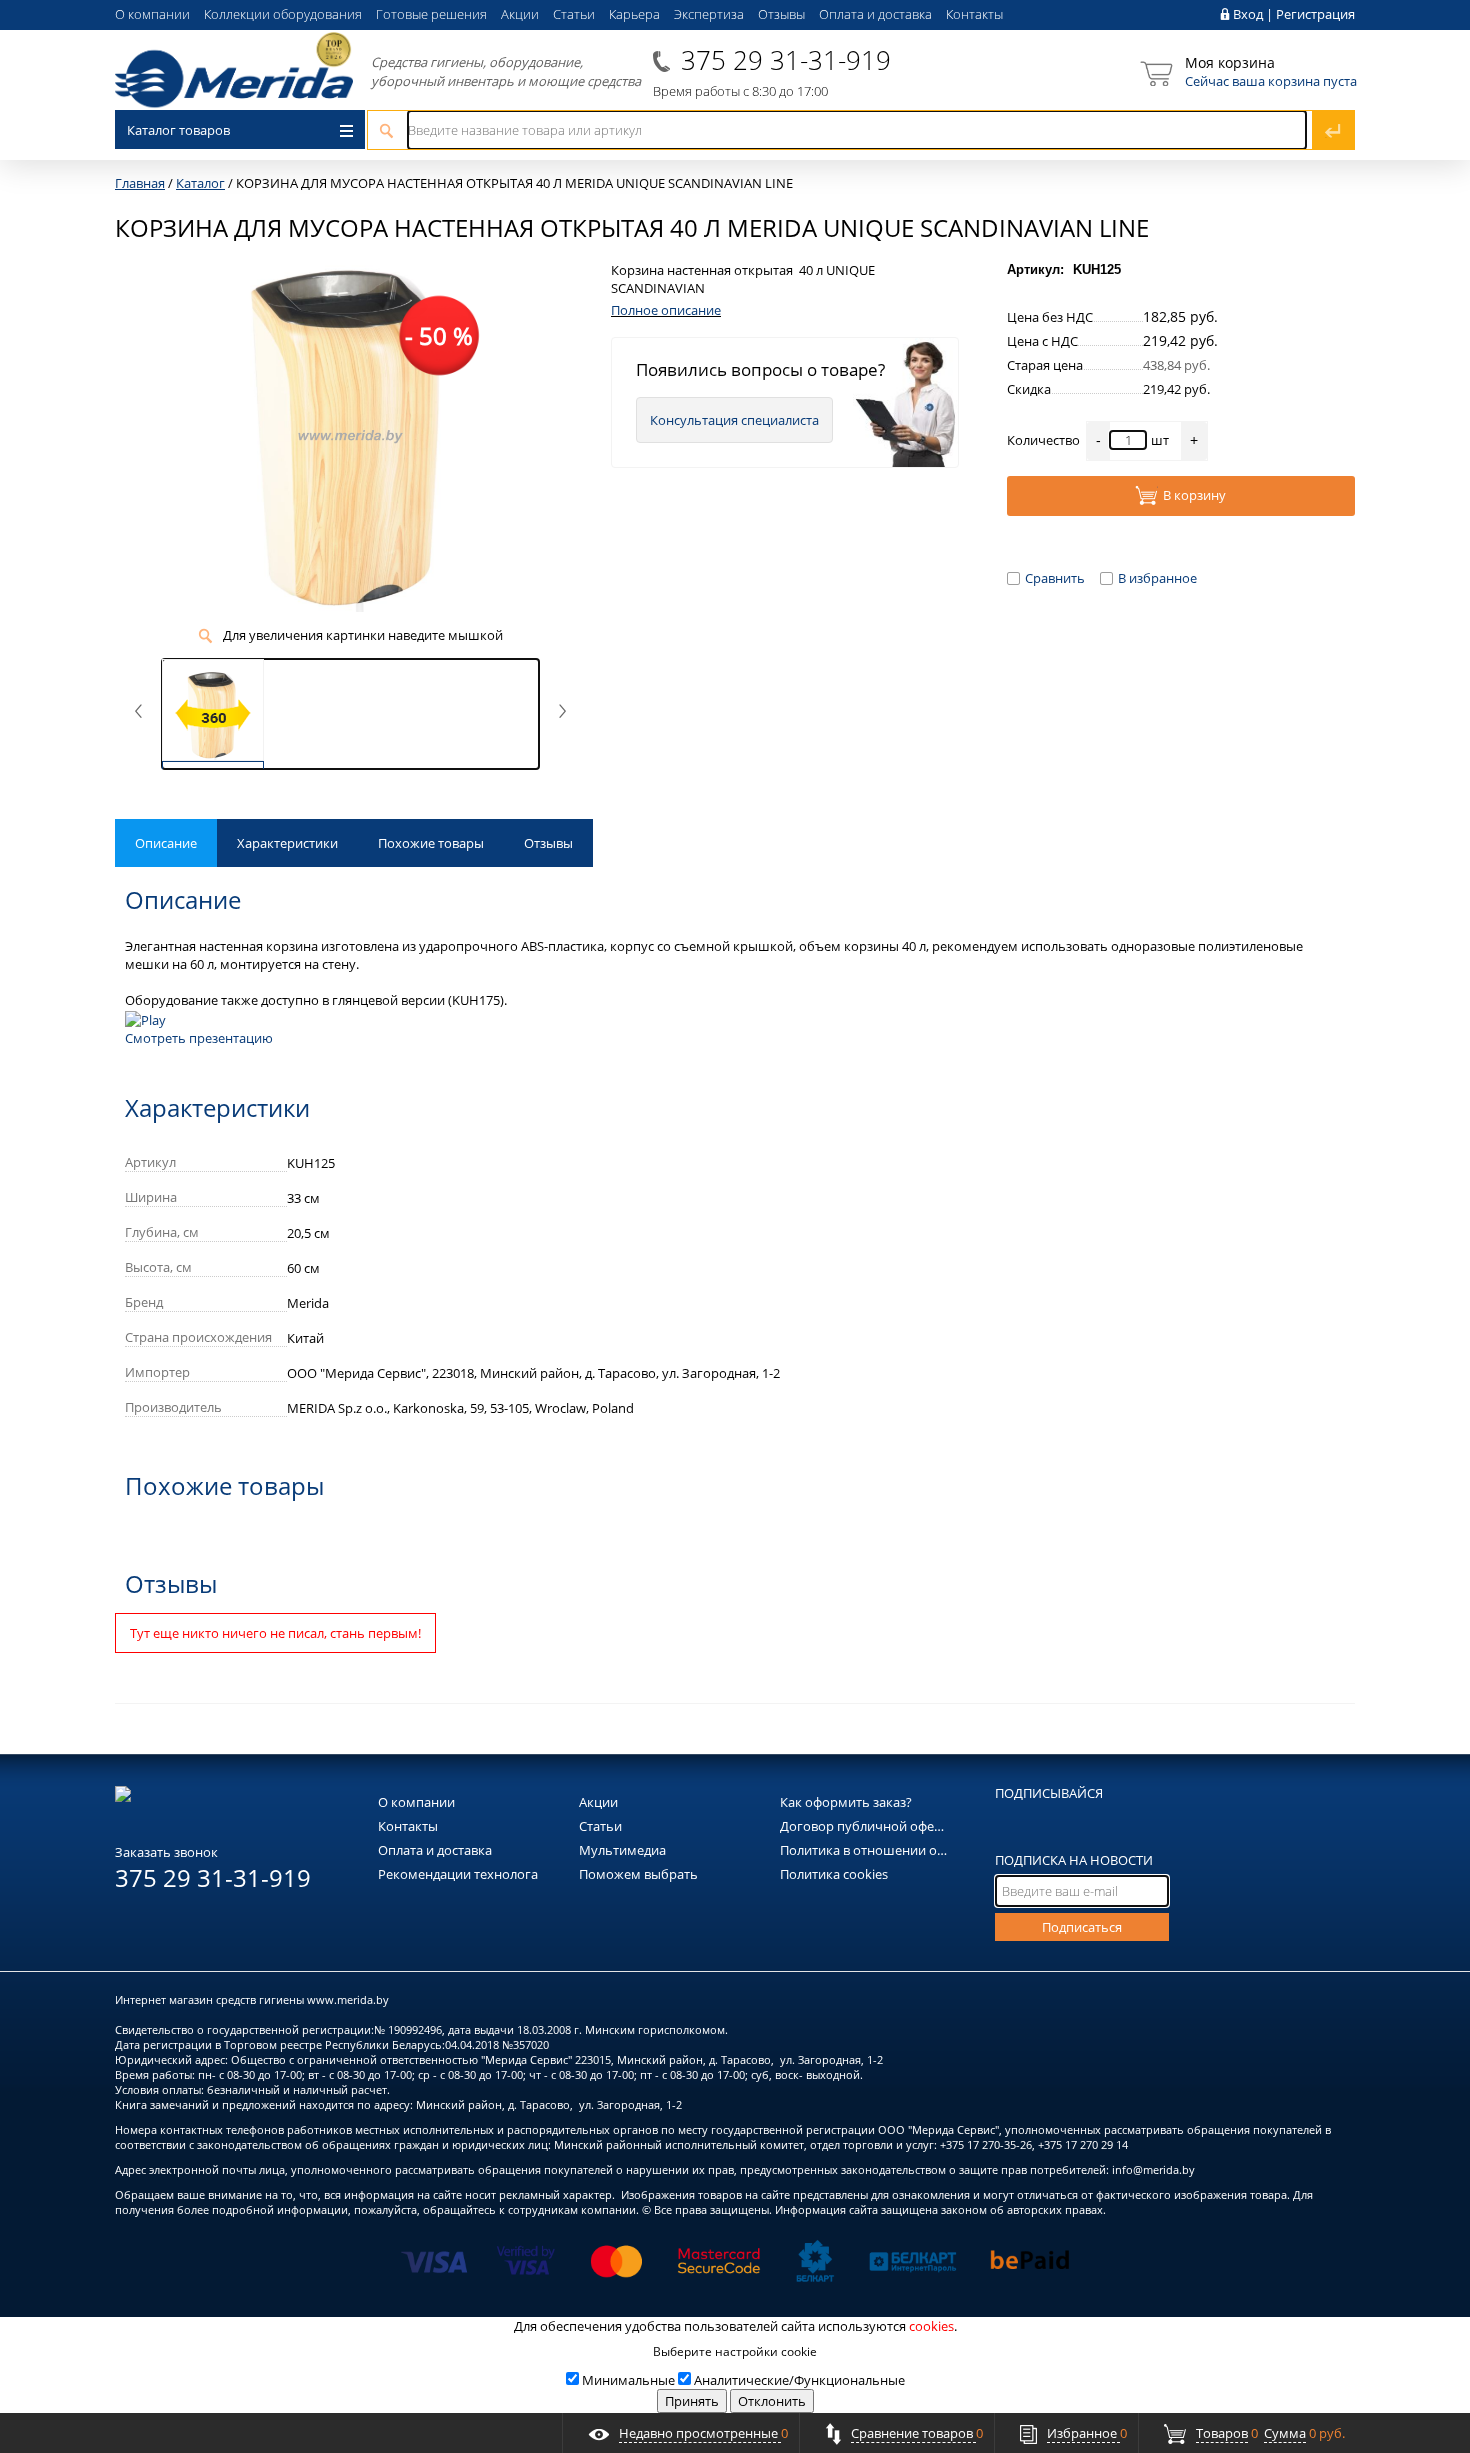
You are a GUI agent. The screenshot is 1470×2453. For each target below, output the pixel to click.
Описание (166, 843)
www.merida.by (348, 1999)
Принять (692, 2401)
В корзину (1194, 495)
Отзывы (781, 14)
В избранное (1157, 578)
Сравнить (1055, 578)
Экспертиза (709, 14)
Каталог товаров (178, 130)
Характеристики (287, 843)
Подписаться (1082, 1927)
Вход (1248, 14)
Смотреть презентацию (199, 1038)
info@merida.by (1153, 2169)
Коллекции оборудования (283, 14)
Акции (520, 14)
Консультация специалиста (734, 420)
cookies (931, 2326)
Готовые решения (431, 14)
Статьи (574, 14)
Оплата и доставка (875, 14)
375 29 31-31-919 (786, 60)
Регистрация (1315, 14)
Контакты (974, 14)
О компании (152, 14)
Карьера (634, 14)
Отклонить (772, 2401)
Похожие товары (431, 843)
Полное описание (666, 310)
